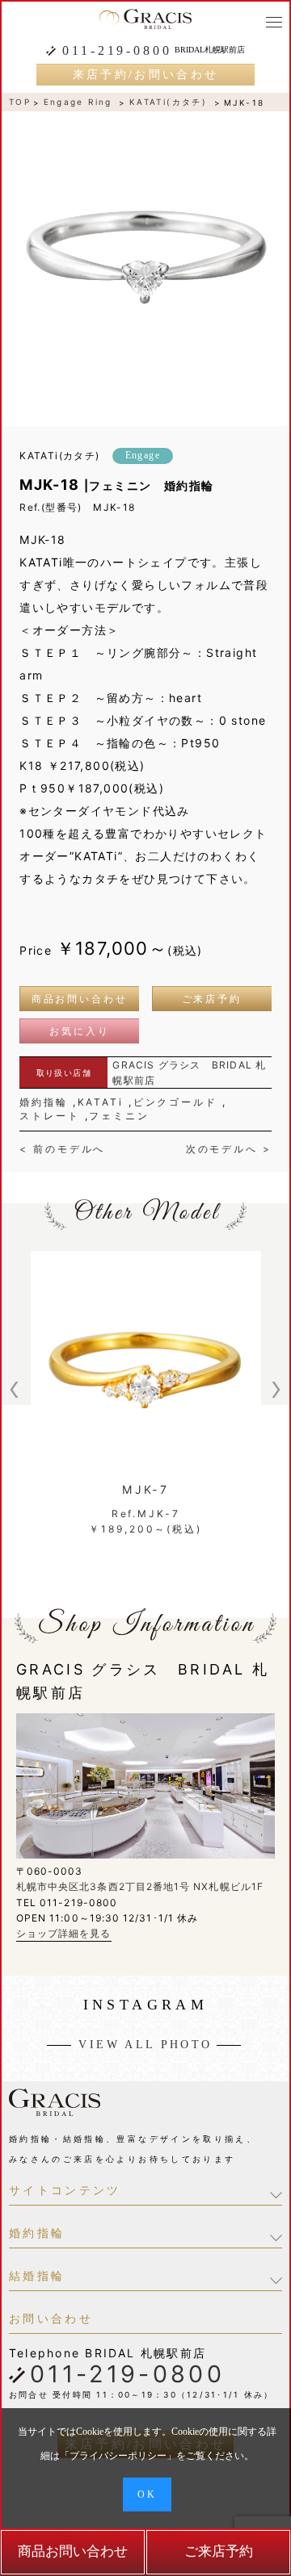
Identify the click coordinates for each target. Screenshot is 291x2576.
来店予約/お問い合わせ (146, 75)
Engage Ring (78, 102)
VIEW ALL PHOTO (145, 2045)
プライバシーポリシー (118, 2456)
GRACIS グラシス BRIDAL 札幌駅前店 (189, 1073)
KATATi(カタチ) (168, 102)
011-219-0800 (117, 51)
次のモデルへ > (229, 1149)
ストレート (49, 1116)
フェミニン (119, 1116)
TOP (20, 102)
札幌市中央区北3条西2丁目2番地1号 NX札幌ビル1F (140, 1886)
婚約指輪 (44, 1102)
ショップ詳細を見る (64, 1933)
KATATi (101, 1102)
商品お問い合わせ (80, 999)
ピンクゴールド (175, 1102)
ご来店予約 (212, 999)
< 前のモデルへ (62, 1149)
